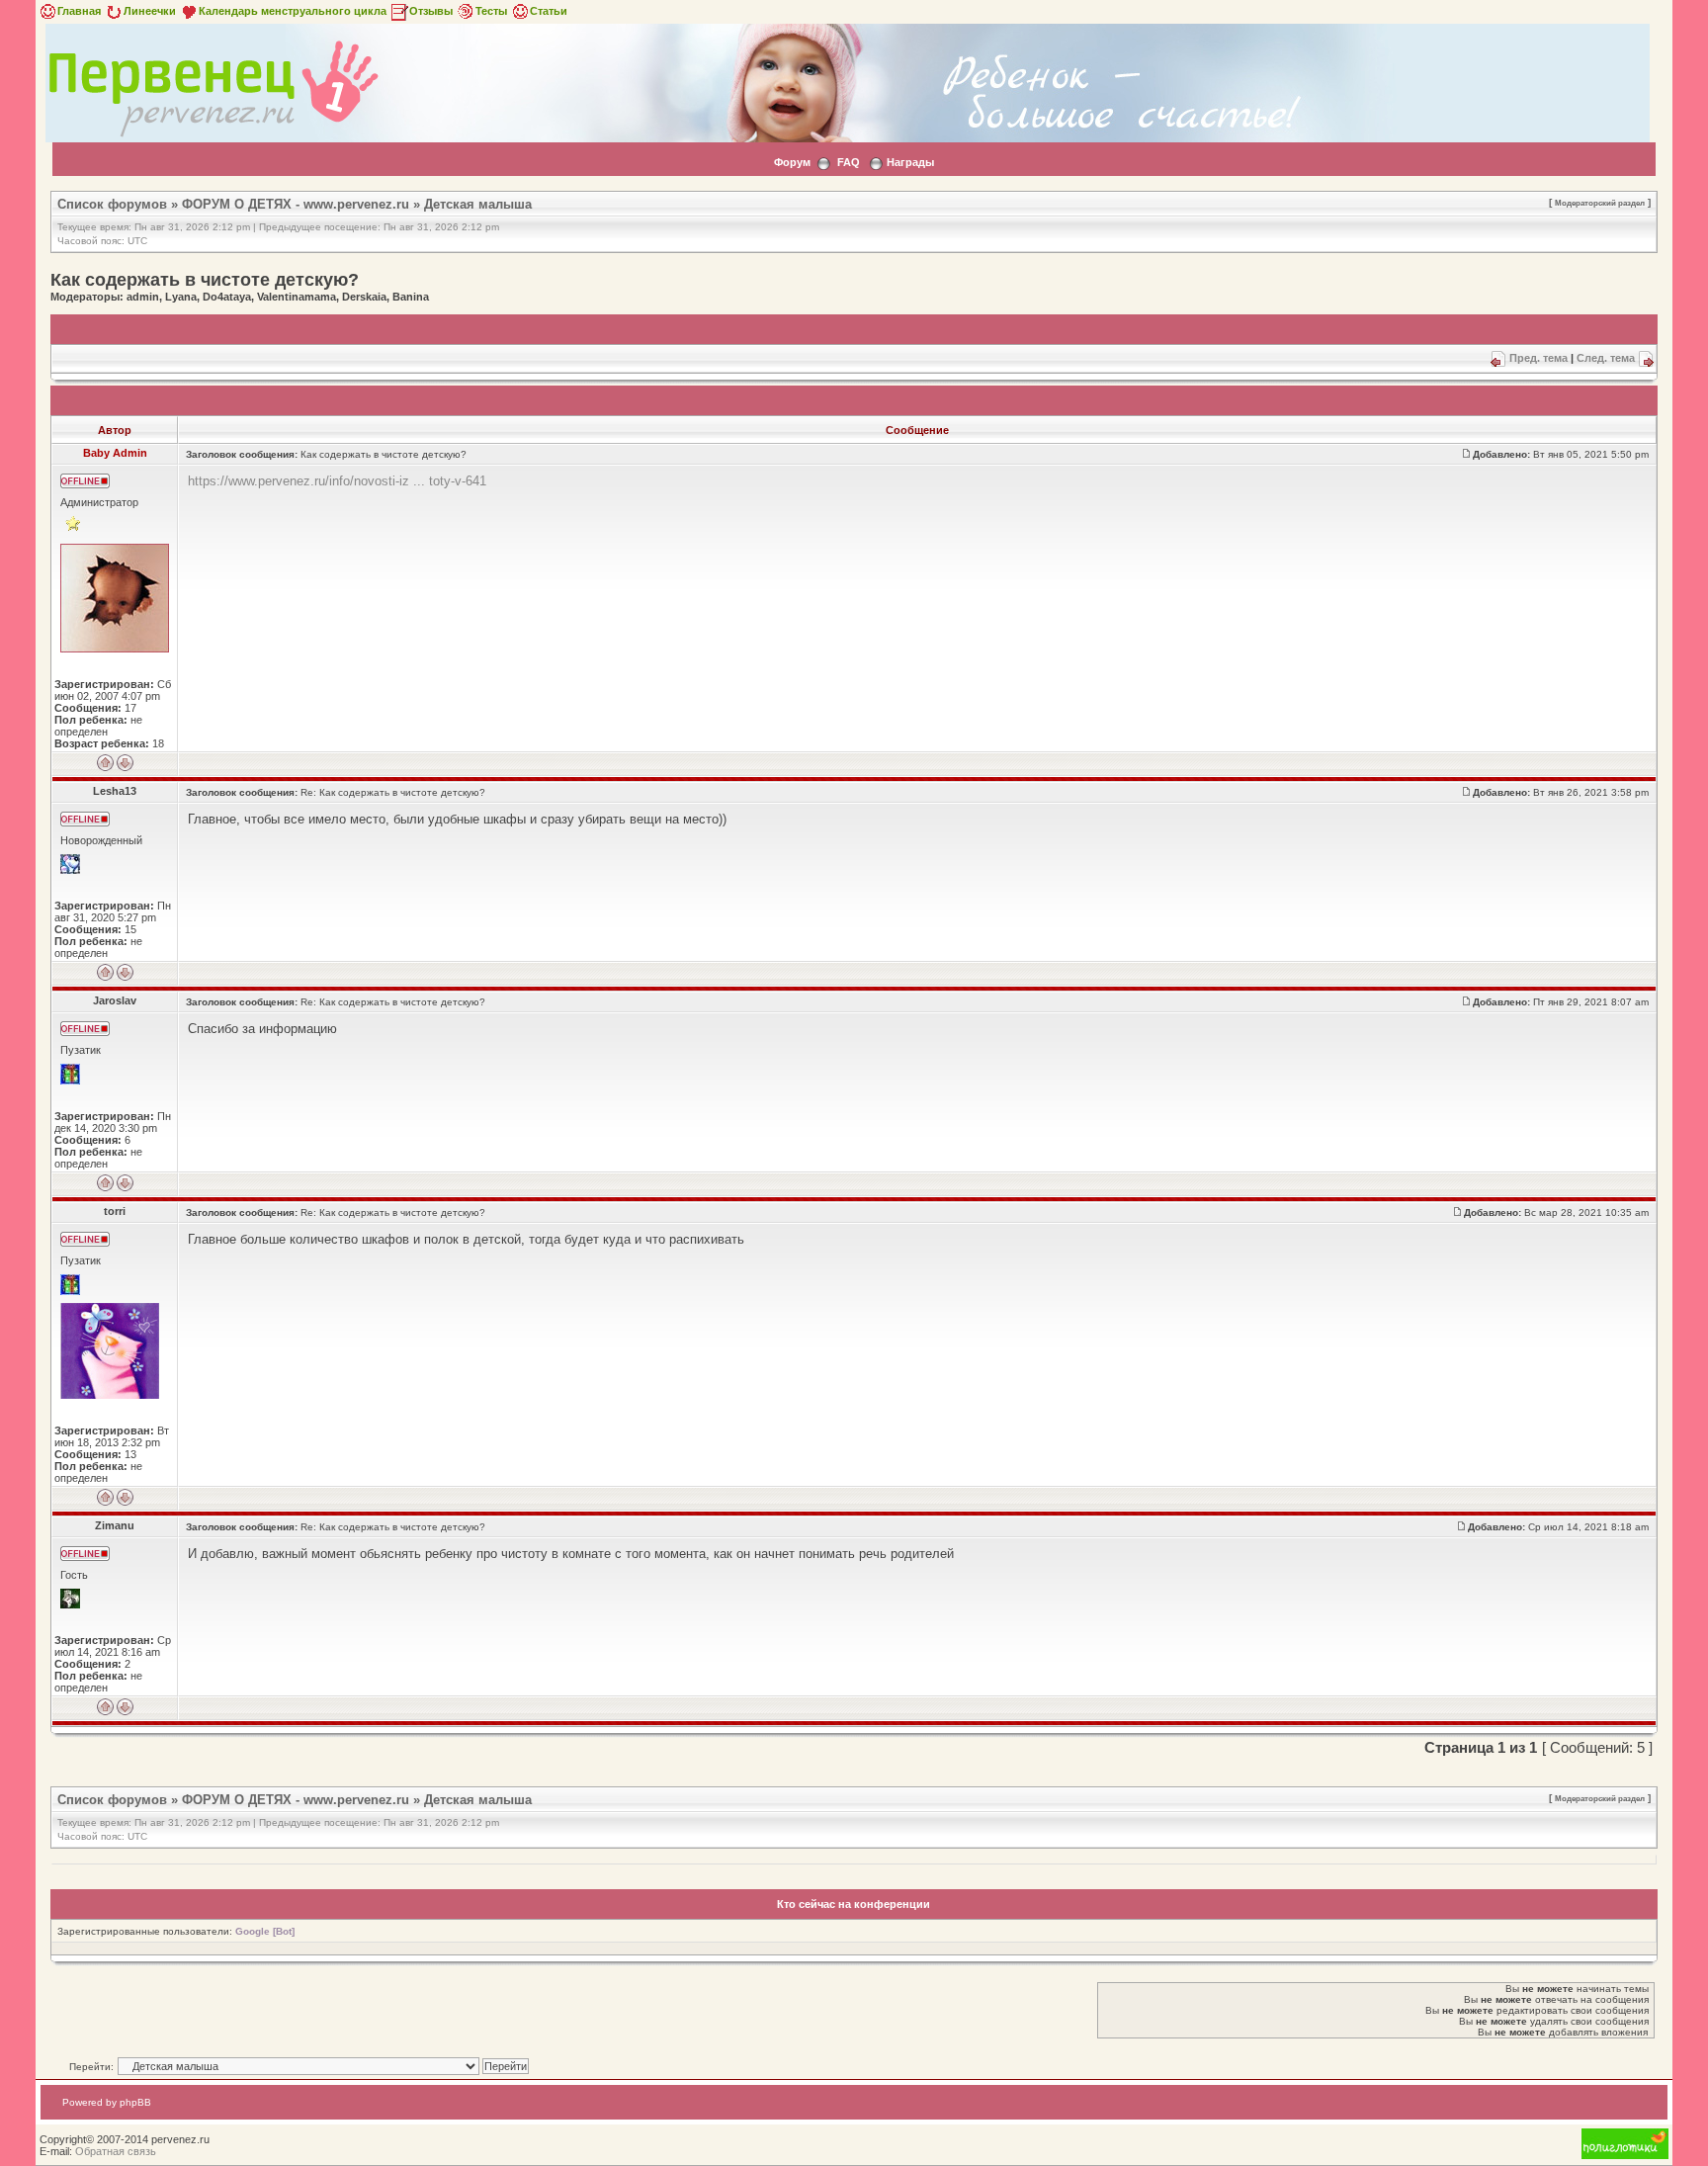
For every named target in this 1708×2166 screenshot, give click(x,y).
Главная (79, 11)
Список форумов (112, 204)
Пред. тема (1538, 358)
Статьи (549, 11)
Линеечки (150, 11)
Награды (910, 162)
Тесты (491, 11)
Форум (792, 162)
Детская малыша (478, 204)
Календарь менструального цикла (293, 11)
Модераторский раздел (1600, 203)
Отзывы (431, 11)
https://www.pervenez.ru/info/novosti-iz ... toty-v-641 (337, 481)
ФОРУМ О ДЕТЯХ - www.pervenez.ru (296, 204)
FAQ (849, 162)
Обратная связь (116, 2151)
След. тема (1606, 358)
